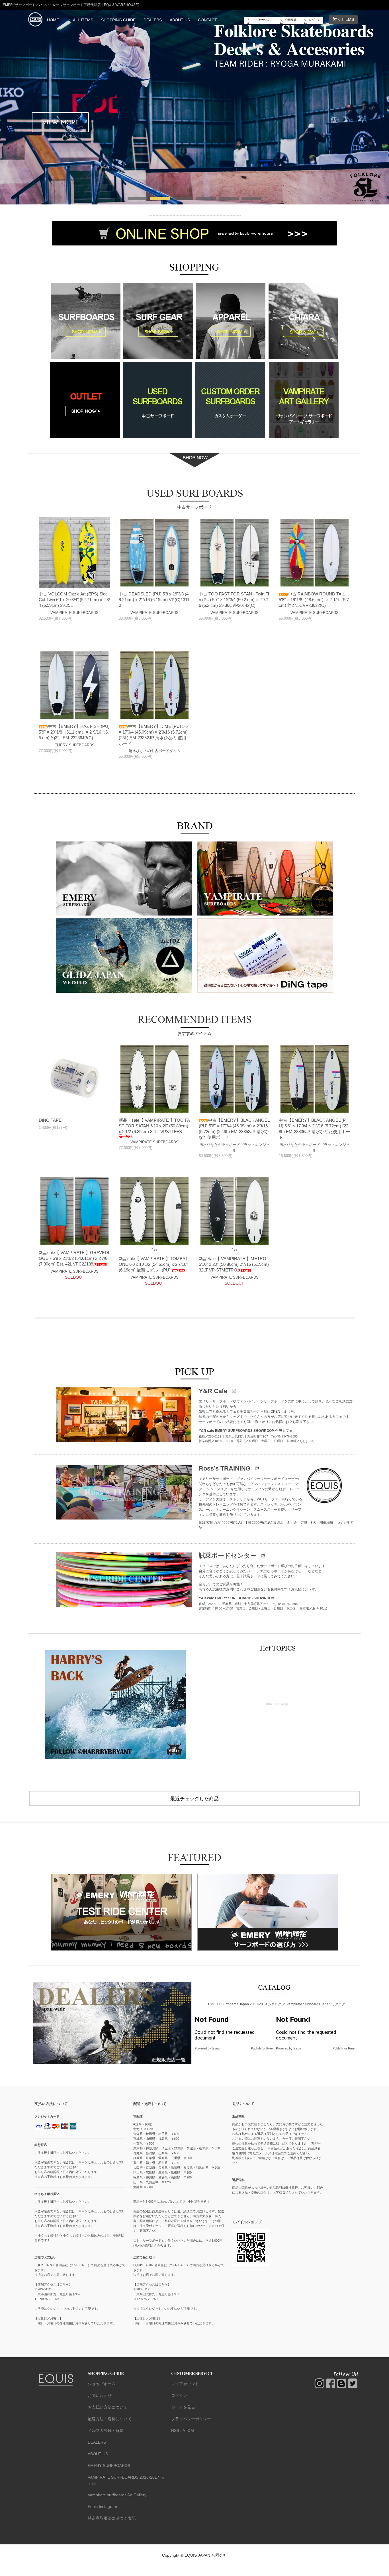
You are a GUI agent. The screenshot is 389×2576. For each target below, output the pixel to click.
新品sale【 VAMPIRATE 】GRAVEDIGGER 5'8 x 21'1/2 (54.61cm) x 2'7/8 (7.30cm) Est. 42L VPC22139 (74, 1258)
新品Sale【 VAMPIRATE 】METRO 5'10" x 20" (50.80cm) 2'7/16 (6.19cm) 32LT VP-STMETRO (234, 1264)
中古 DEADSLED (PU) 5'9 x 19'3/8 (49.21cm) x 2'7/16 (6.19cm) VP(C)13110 (154, 600)
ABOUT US (180, 20)
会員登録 (291, 20)
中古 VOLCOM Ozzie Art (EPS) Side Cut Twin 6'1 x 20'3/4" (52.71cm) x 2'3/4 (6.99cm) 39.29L (74, 600)
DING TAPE (50, 1120)
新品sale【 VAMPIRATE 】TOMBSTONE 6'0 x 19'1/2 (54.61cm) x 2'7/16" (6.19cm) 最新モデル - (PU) (153, 1264)
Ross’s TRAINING (226, 1468)
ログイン (315, 20)
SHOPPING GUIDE (118, 20)
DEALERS (153, 20)
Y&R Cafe (214, 1391)
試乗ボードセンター (229, 1556)
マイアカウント (263, 20)
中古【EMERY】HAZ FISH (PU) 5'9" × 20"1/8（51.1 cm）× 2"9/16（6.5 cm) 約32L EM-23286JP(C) (74, 732)
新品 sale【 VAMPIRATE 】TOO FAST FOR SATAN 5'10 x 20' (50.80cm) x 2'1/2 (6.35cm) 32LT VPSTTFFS (154, 1126)
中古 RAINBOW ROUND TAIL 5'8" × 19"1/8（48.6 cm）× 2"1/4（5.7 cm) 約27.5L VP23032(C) (314, 600)
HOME (53, 20)
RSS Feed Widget (278, 1704)
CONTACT (207, 20)
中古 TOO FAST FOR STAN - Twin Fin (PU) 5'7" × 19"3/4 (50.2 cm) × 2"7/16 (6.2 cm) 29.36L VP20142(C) (234, 600)
